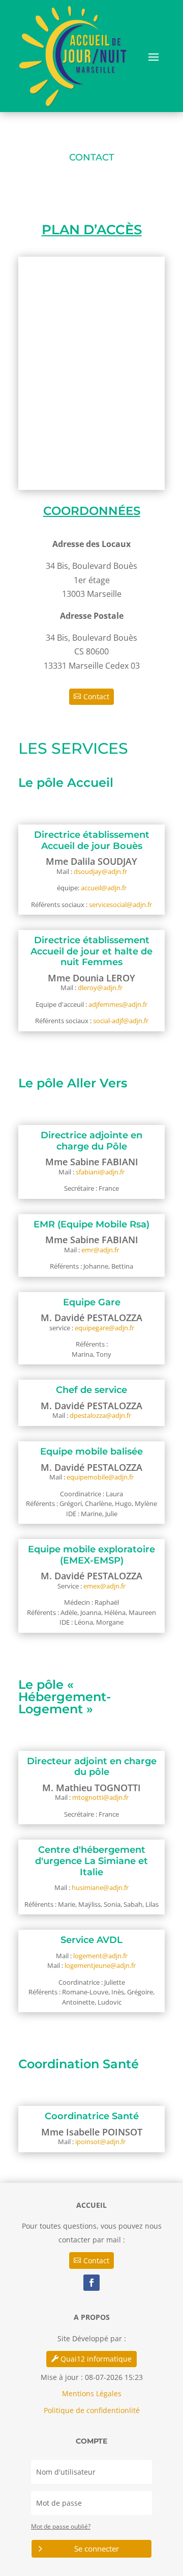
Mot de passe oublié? (61, 2526)
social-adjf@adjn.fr (121, 1021)
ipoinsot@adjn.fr (100, 2142)
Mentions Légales (92, 2393)
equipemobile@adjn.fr (100, 1477)
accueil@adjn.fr (104, 888)
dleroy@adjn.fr (100, 988)
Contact (96, 696)
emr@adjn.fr (100, 1250)
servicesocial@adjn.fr (120, 905)
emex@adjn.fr (104, 1586)
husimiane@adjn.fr (100, 1887)
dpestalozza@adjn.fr (100, 1415)
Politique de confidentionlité (92, 2410)
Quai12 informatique (96, 2359)
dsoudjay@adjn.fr (100, 871)
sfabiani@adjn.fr (100, 1172)
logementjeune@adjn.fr (100, 1965)
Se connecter (97, 2548)
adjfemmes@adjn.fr (118, 1004)
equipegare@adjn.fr (104, 1328)
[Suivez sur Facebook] (91, 2283)
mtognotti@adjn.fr (100, 1797)
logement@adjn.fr (100, 1956)
